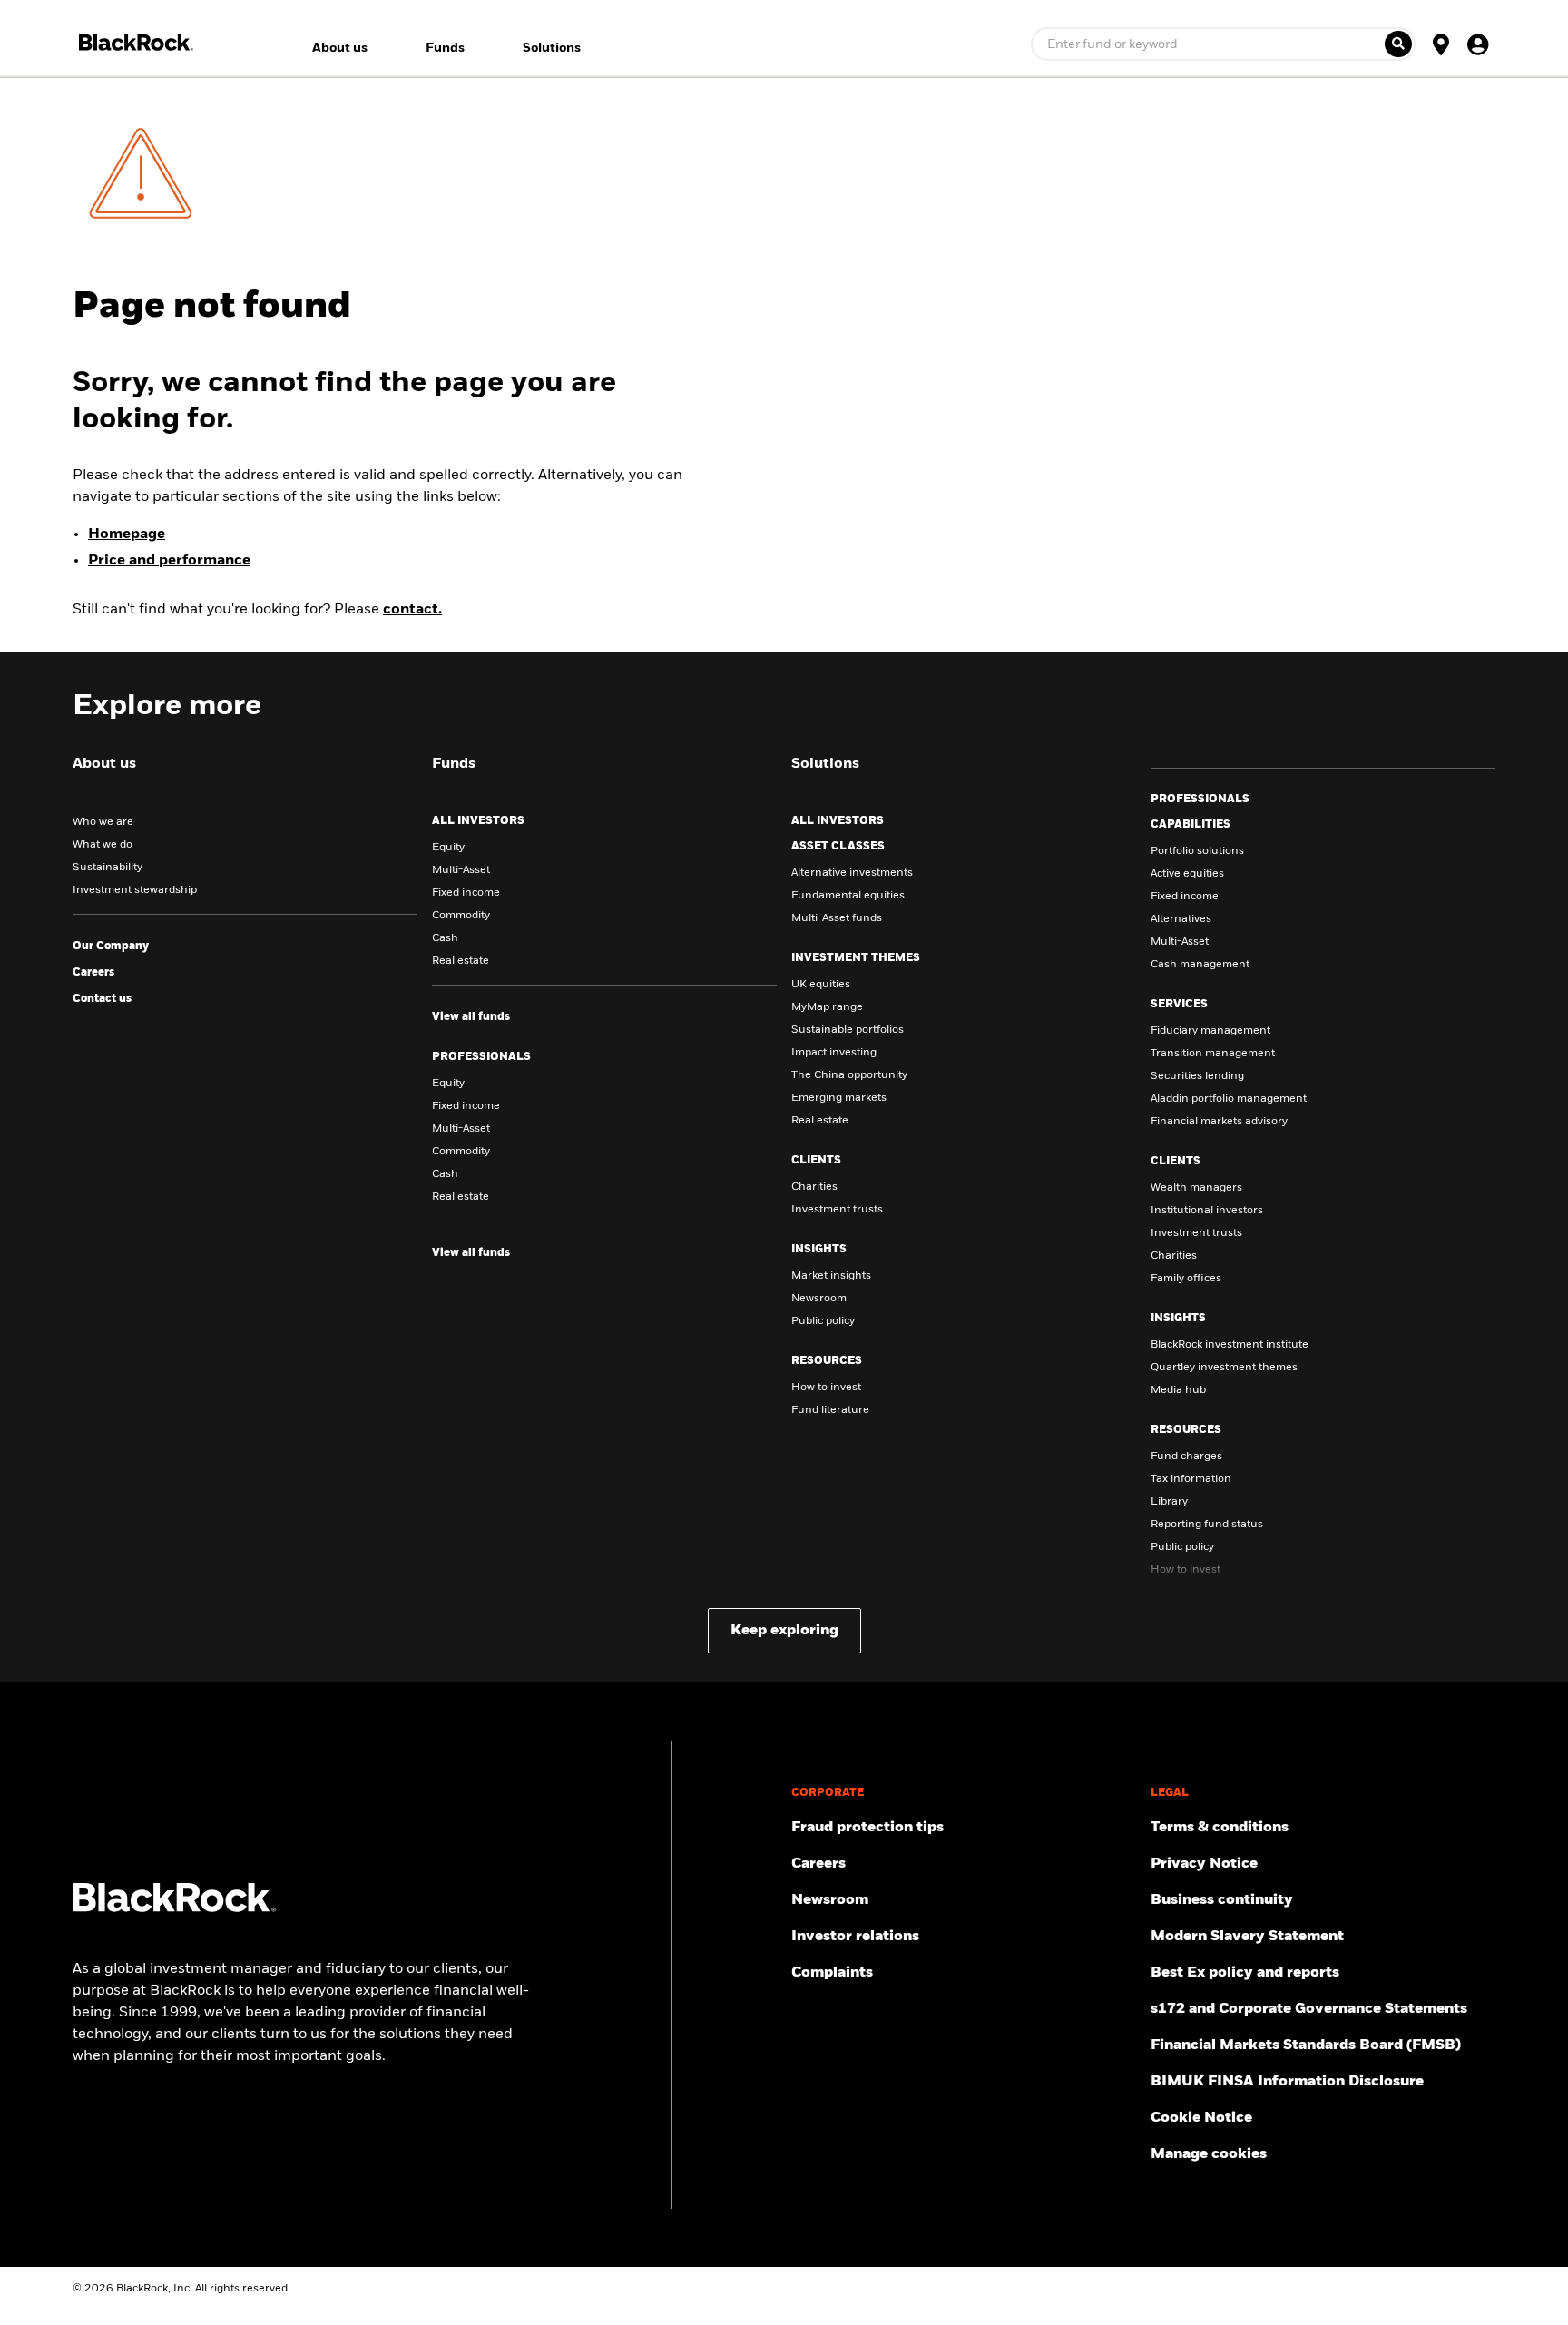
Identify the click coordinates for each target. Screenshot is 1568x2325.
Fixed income (466, 893)
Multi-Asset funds (837, 918)
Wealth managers (1196, 1188)
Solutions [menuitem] (552, 48)
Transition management (1213, 1054)
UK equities (821, 985)
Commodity (461, 916)
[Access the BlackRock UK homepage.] (174, 1908)
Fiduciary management (1210, 1031)
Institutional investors (1207, 1211)
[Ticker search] (1398, 44)
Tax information (1191, 1479)
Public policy (823, 1321)
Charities (814, 1187)
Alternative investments (852, 873)
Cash (445, 938)
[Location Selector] (1441, 44)
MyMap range (827, 1007)
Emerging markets (839, 1098)
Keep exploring (784, 1631)
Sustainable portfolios (848, 1030)
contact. (412, 610)
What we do (103, 845)
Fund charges (1186, 1457)
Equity (448, 848)
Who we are (103, 822)
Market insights (831, 1276)
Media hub (1178, 1390)
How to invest (826, 1388)
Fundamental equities (848, 896)
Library (1169, 1502)
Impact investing (834, 1053)
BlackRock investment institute (1230, 1345)
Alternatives (1181, 919)
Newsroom (819, 1299)
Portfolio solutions (1197, 851)
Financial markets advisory (1219, 1122)
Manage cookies (1209, 2154)
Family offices (1186, 1279)
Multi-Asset (461, 870)
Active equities (1187, 874)
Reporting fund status (1207, 1525)
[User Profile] (1477, 44)
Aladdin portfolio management (1229, 1099)
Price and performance (169, 561)
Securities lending (1197, 1076)
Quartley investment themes (1224, 1368)
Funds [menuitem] (445, 48)
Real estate (461, 961)
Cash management (1200, 965)
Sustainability (108, 868)
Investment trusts (837, 1210)
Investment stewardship (135, 890)
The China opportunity (849, 1075)
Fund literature (830, 1410)
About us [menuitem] (340, 48)
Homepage (127, 535)
